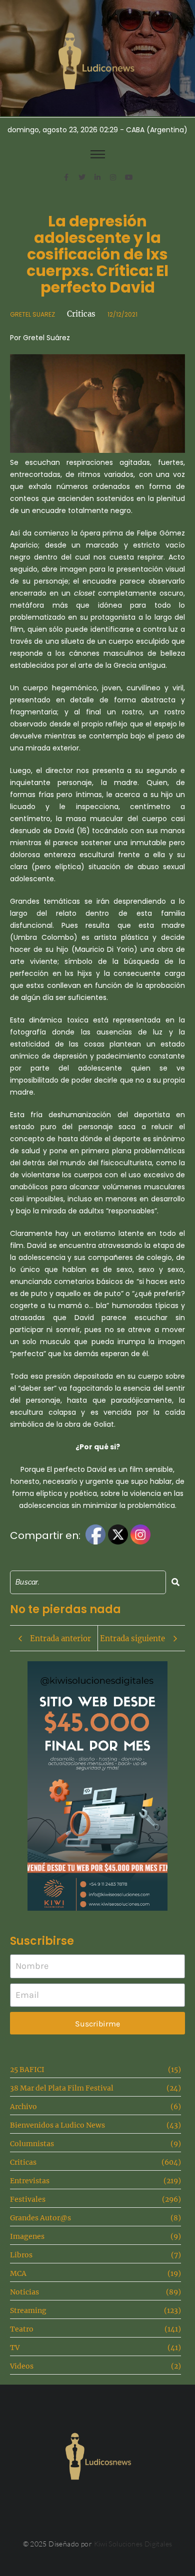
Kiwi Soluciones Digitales (133, 2544)
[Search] (175, 1582)
